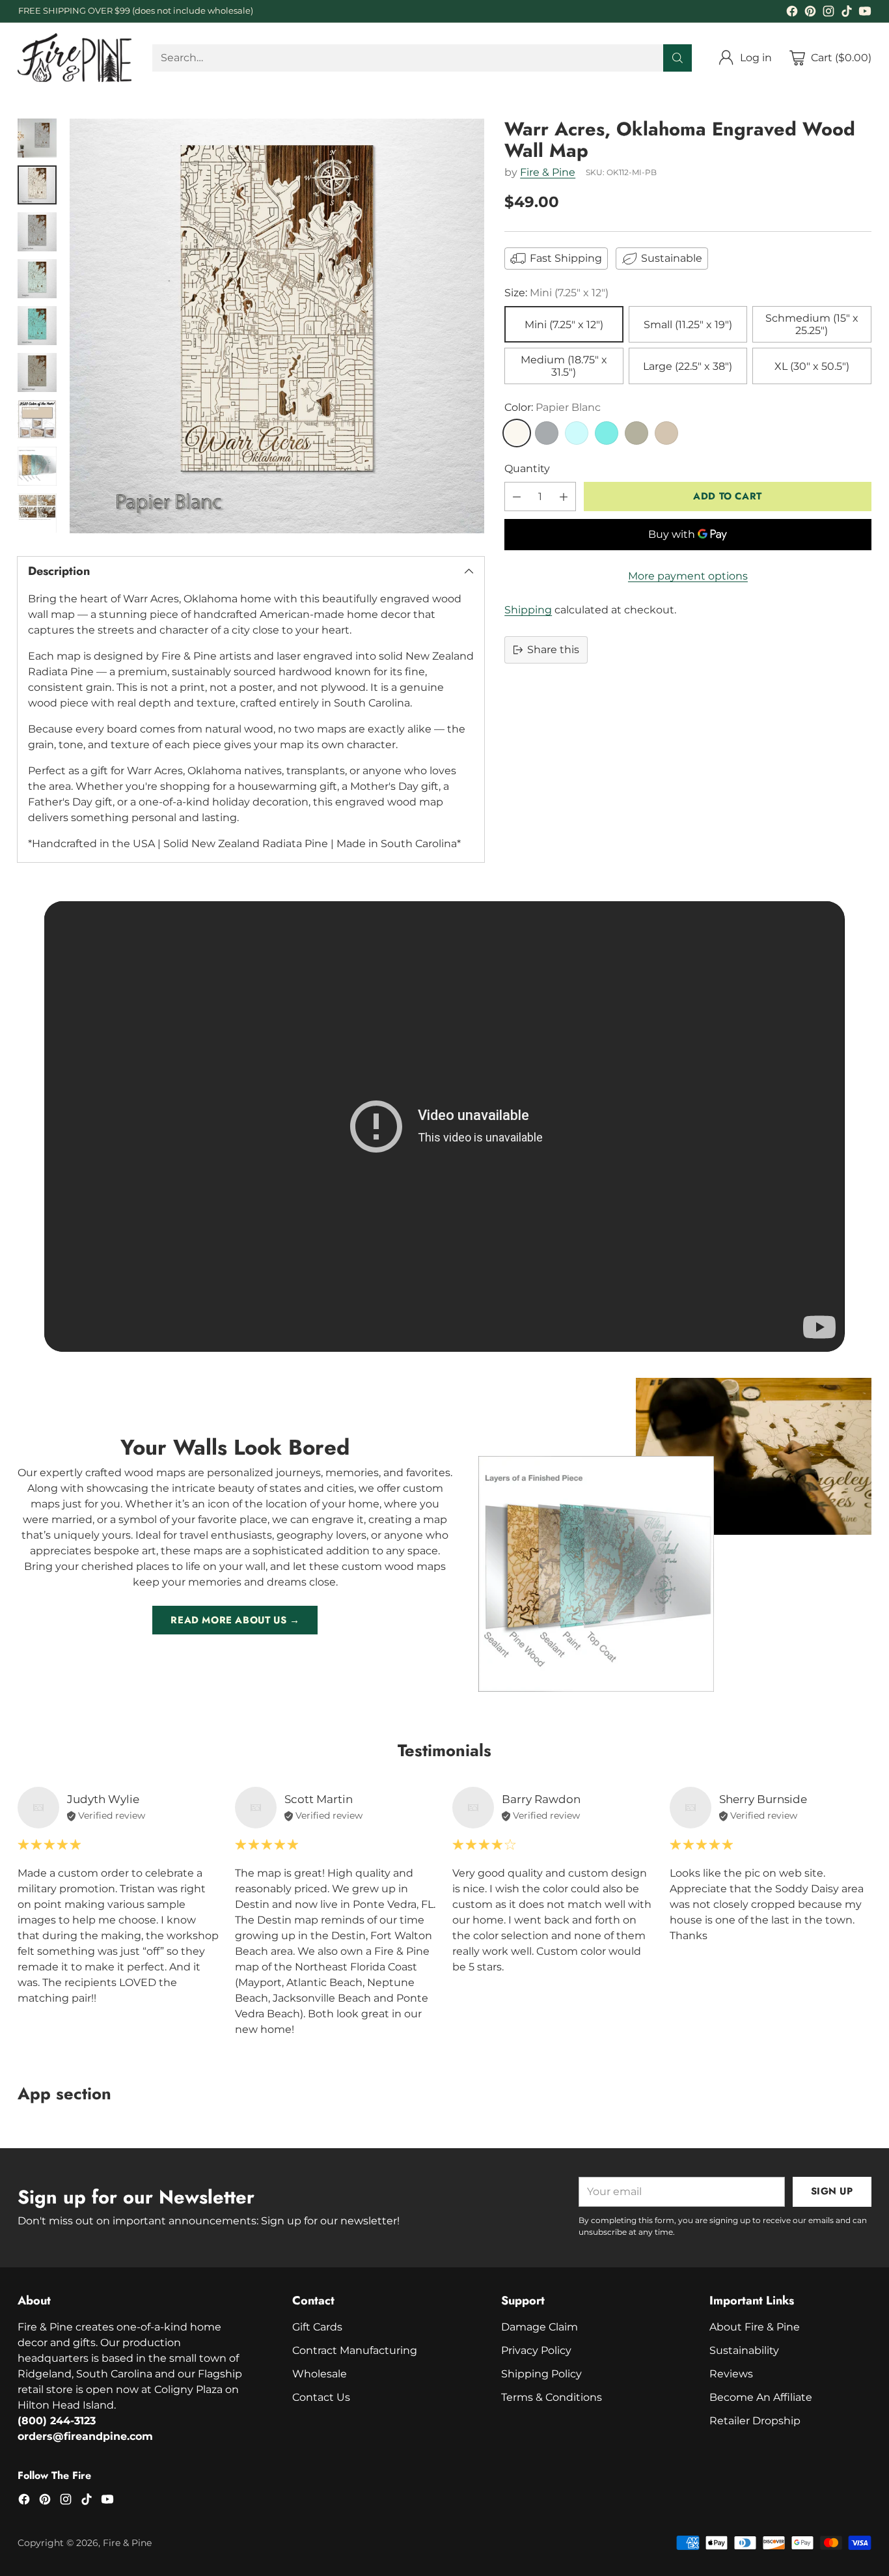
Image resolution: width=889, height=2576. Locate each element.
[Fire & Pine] (75, 58)
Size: (556, 293)
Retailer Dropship (755, 2421)
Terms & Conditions (552, 2397)
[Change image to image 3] (37, 232)
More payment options (688, 576)
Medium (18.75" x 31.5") (564, 366)
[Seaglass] (577, 433)
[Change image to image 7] (37, 419)
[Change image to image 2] (37, 185)
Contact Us (321, 2397)
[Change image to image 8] (37, 466)
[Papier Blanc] (517, 433)
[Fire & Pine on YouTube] (865, 13)
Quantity (527, 469)
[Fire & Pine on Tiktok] (847, 13)
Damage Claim (540, 2327)
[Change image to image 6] (37, 372)
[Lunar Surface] (547, 433)
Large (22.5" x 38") (688, 366)
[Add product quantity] (564, 497)
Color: (553, 407)
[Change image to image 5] (37, 326)
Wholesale (320, 2374)
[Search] (677, 58)
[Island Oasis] (607, 433)
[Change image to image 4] (37, 279)
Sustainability (744, 2350)
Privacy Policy (536, 2350)
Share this (553, 650)
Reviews (731, 2374)
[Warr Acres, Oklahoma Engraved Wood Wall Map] (277, 326)
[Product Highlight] (444, 1127)
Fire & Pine (548, 172)
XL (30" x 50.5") (812, 366)
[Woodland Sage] (636, 433)
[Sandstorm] (666, 433)
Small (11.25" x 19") (688, 325)
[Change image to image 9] (37, 513)
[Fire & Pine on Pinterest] (810, 13)
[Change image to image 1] (37, 138)
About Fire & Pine (755, 2327)
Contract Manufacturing (355, 2350)
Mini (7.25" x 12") (564, 325)
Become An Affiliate (761, 2397)
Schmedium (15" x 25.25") (812, 324)
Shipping (528, 610)
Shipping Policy (541, 2374)
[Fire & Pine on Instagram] (828, 13)
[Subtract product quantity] (517, 497)
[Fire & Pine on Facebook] (792, 13)
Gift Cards (317, 2327)
